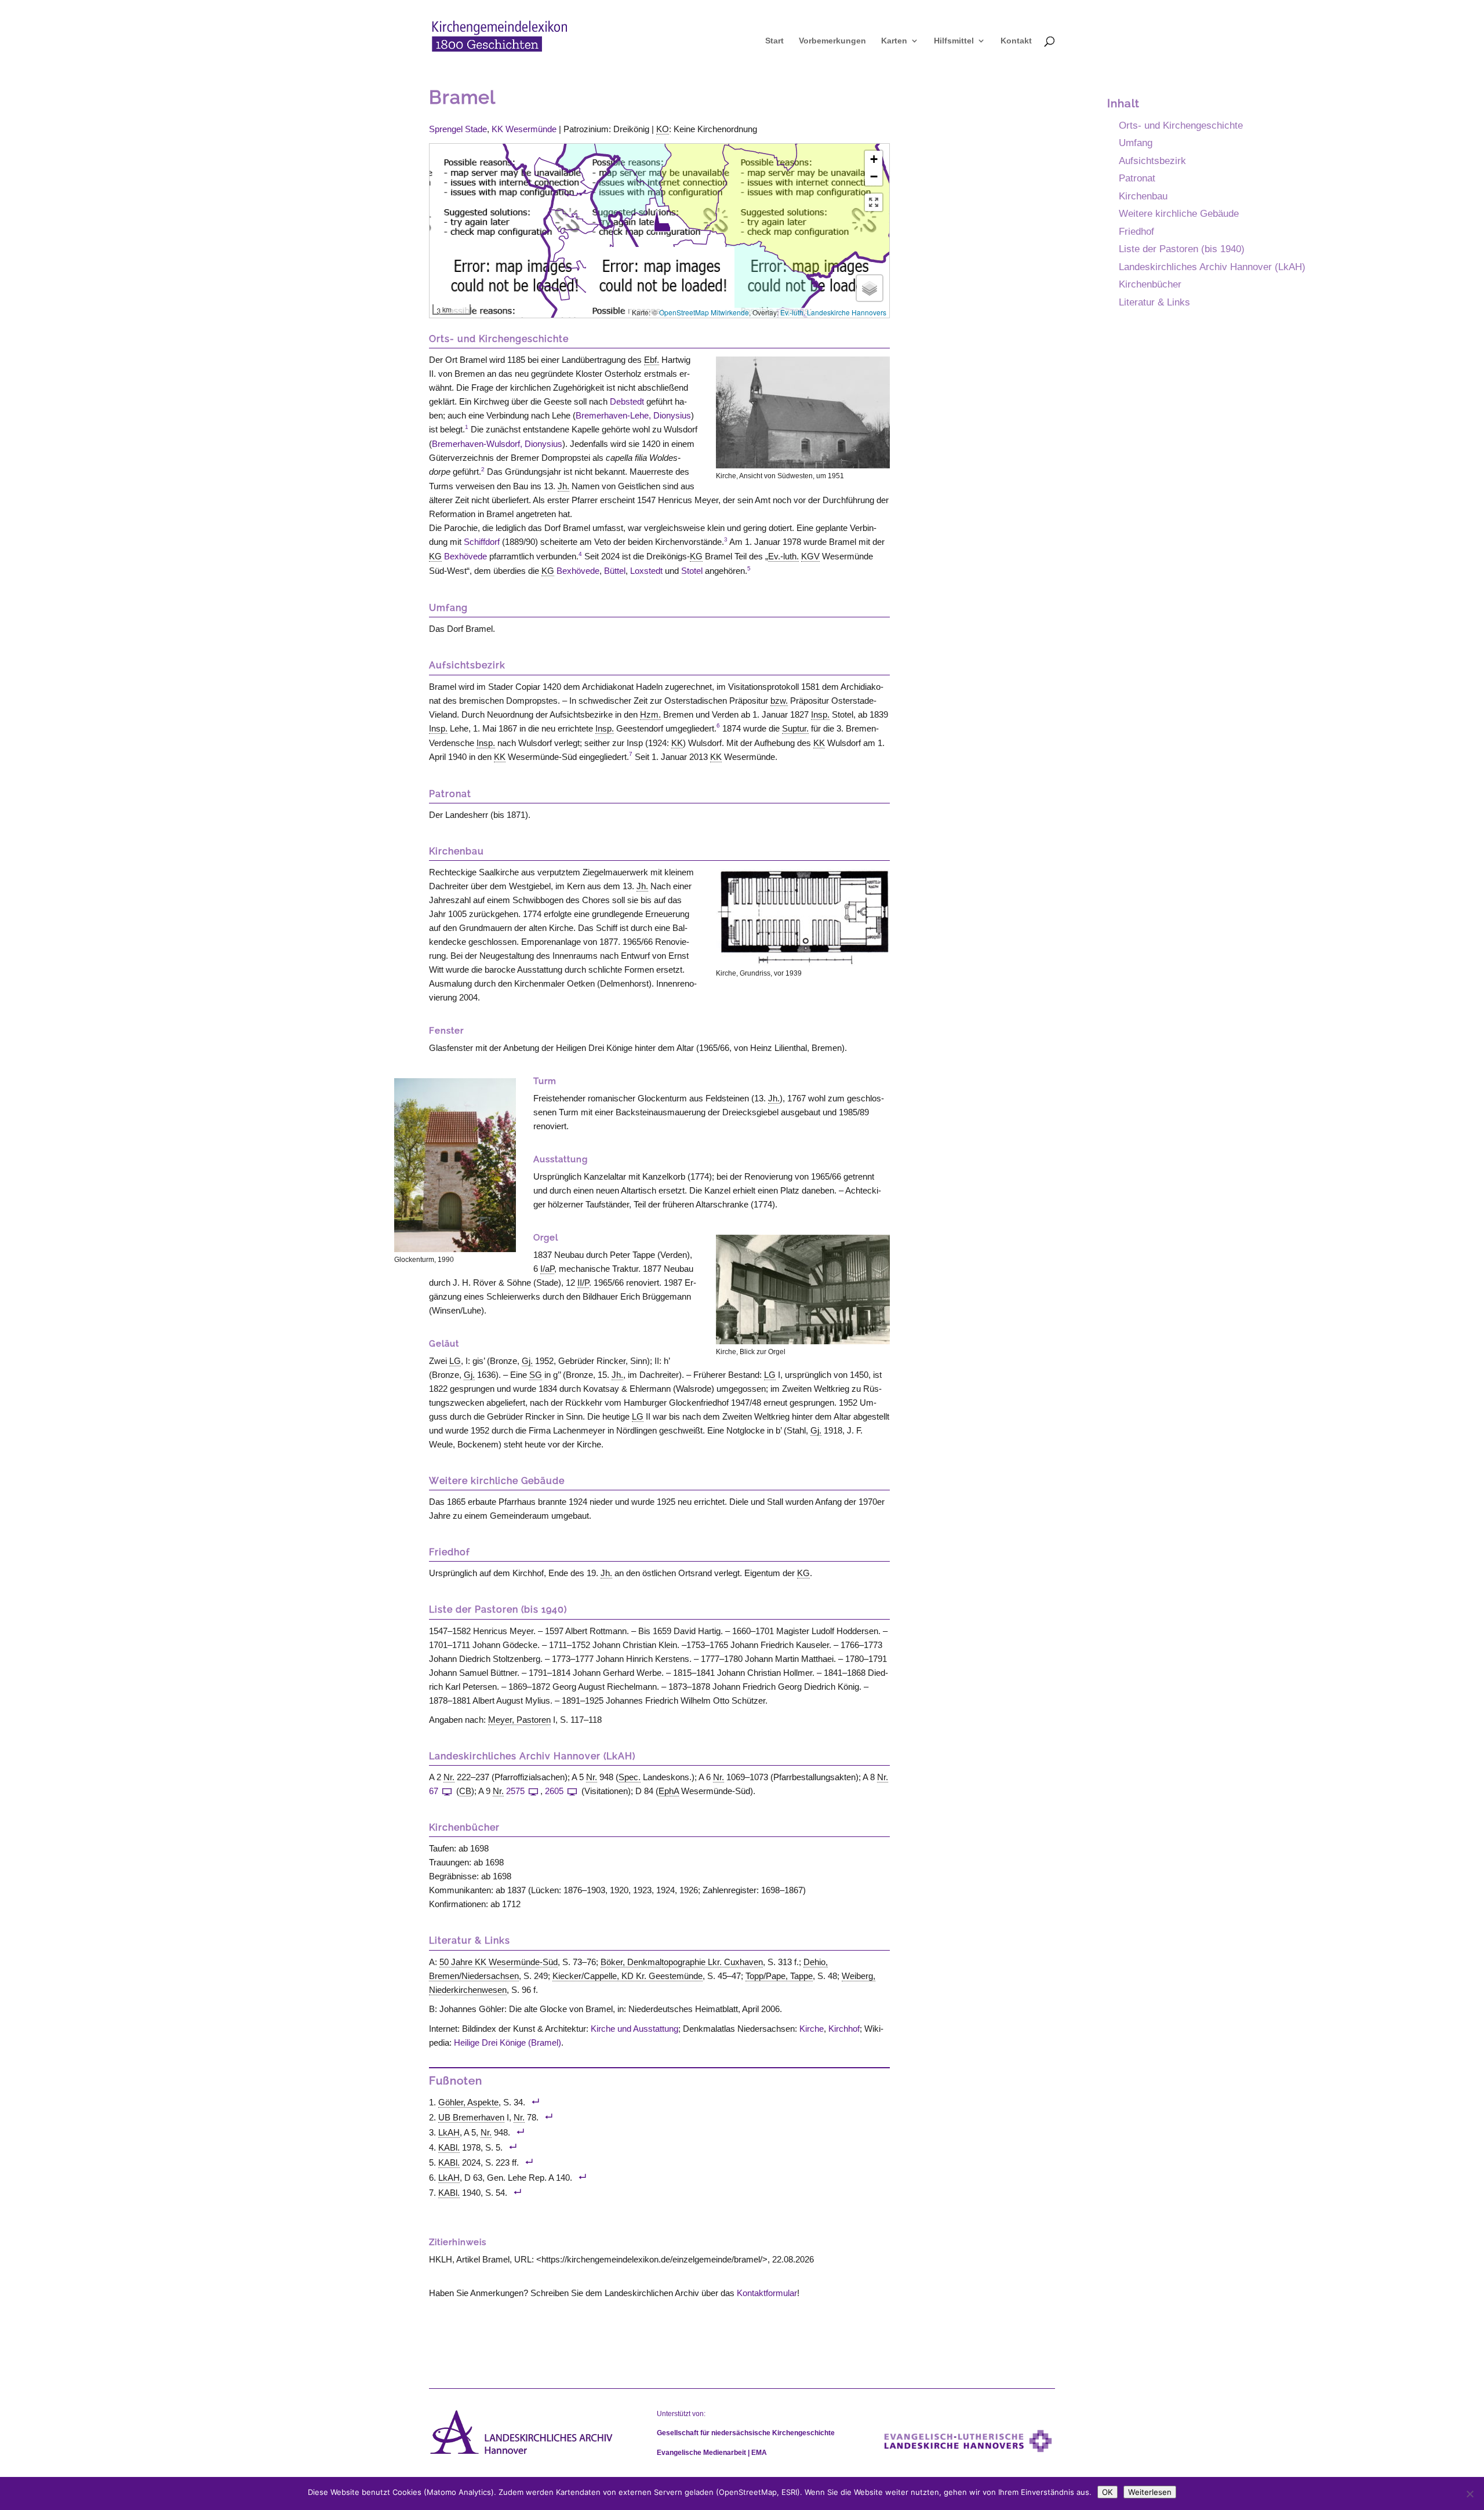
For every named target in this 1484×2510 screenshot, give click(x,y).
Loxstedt (646, 571)
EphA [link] (669, 1791)
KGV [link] (810, 556)
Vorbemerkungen (832, 41)
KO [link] (663, 129)
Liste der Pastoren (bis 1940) (1182, 249)
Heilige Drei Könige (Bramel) (508, 2042)
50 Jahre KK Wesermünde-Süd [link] (499, 1962)
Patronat (1137, 178)
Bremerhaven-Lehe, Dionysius (633, 415)
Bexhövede (465, 556)
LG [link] (455, 1361)
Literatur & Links (1154, 302)
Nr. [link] (449, 1777)
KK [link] (677, 743)
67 (434, 1791)
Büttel (615, 571)
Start (774, 41)
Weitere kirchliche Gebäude (1179, 213)
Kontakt (1016, 41)
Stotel (692, 571)
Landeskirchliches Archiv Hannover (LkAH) (1212, 267)
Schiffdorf (482, 542)
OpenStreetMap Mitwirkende (704, 312)
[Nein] (1470, 2494)
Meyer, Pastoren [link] (519, 1720)
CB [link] (465, 1791)
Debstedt (627, 401)
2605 (554, 1791)
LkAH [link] (449, 2132)
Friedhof (1136, 231)
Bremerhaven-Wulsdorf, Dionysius (497, 444)
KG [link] (435, 556)
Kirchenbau (1143, 196)
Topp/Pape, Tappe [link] (779, 1976)
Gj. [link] (527, 1361)
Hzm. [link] (650, 714)
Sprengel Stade (458, 129)
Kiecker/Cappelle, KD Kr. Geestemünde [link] (628, 1976)
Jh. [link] (563, 486)
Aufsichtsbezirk (1152, 161)
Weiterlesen (1150, 2492)
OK (1107, 2492)
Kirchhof (844, 2029)
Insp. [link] (820, 714)
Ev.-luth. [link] (783, 556)
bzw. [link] (779, 701)
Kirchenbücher (1150, 284)
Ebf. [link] (652, 360)
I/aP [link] (547, 1269)
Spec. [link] (630, 1777)
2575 (515, 1791)
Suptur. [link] (795, 728)
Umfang (1136, 143)
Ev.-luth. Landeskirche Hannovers (833, 312)
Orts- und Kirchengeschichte (1181, 125)
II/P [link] (583, 1283)
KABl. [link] (449, 2147)
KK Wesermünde (524, 129)
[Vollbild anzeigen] (874, 202)
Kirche (812, 2029)
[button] (662, 221)
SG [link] (536, 1375)
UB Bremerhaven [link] (471, 2117)
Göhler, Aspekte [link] (468, 2102)
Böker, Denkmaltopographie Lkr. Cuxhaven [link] (682, 1962)
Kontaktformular (767, 2293)
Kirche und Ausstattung (634, 2029)
